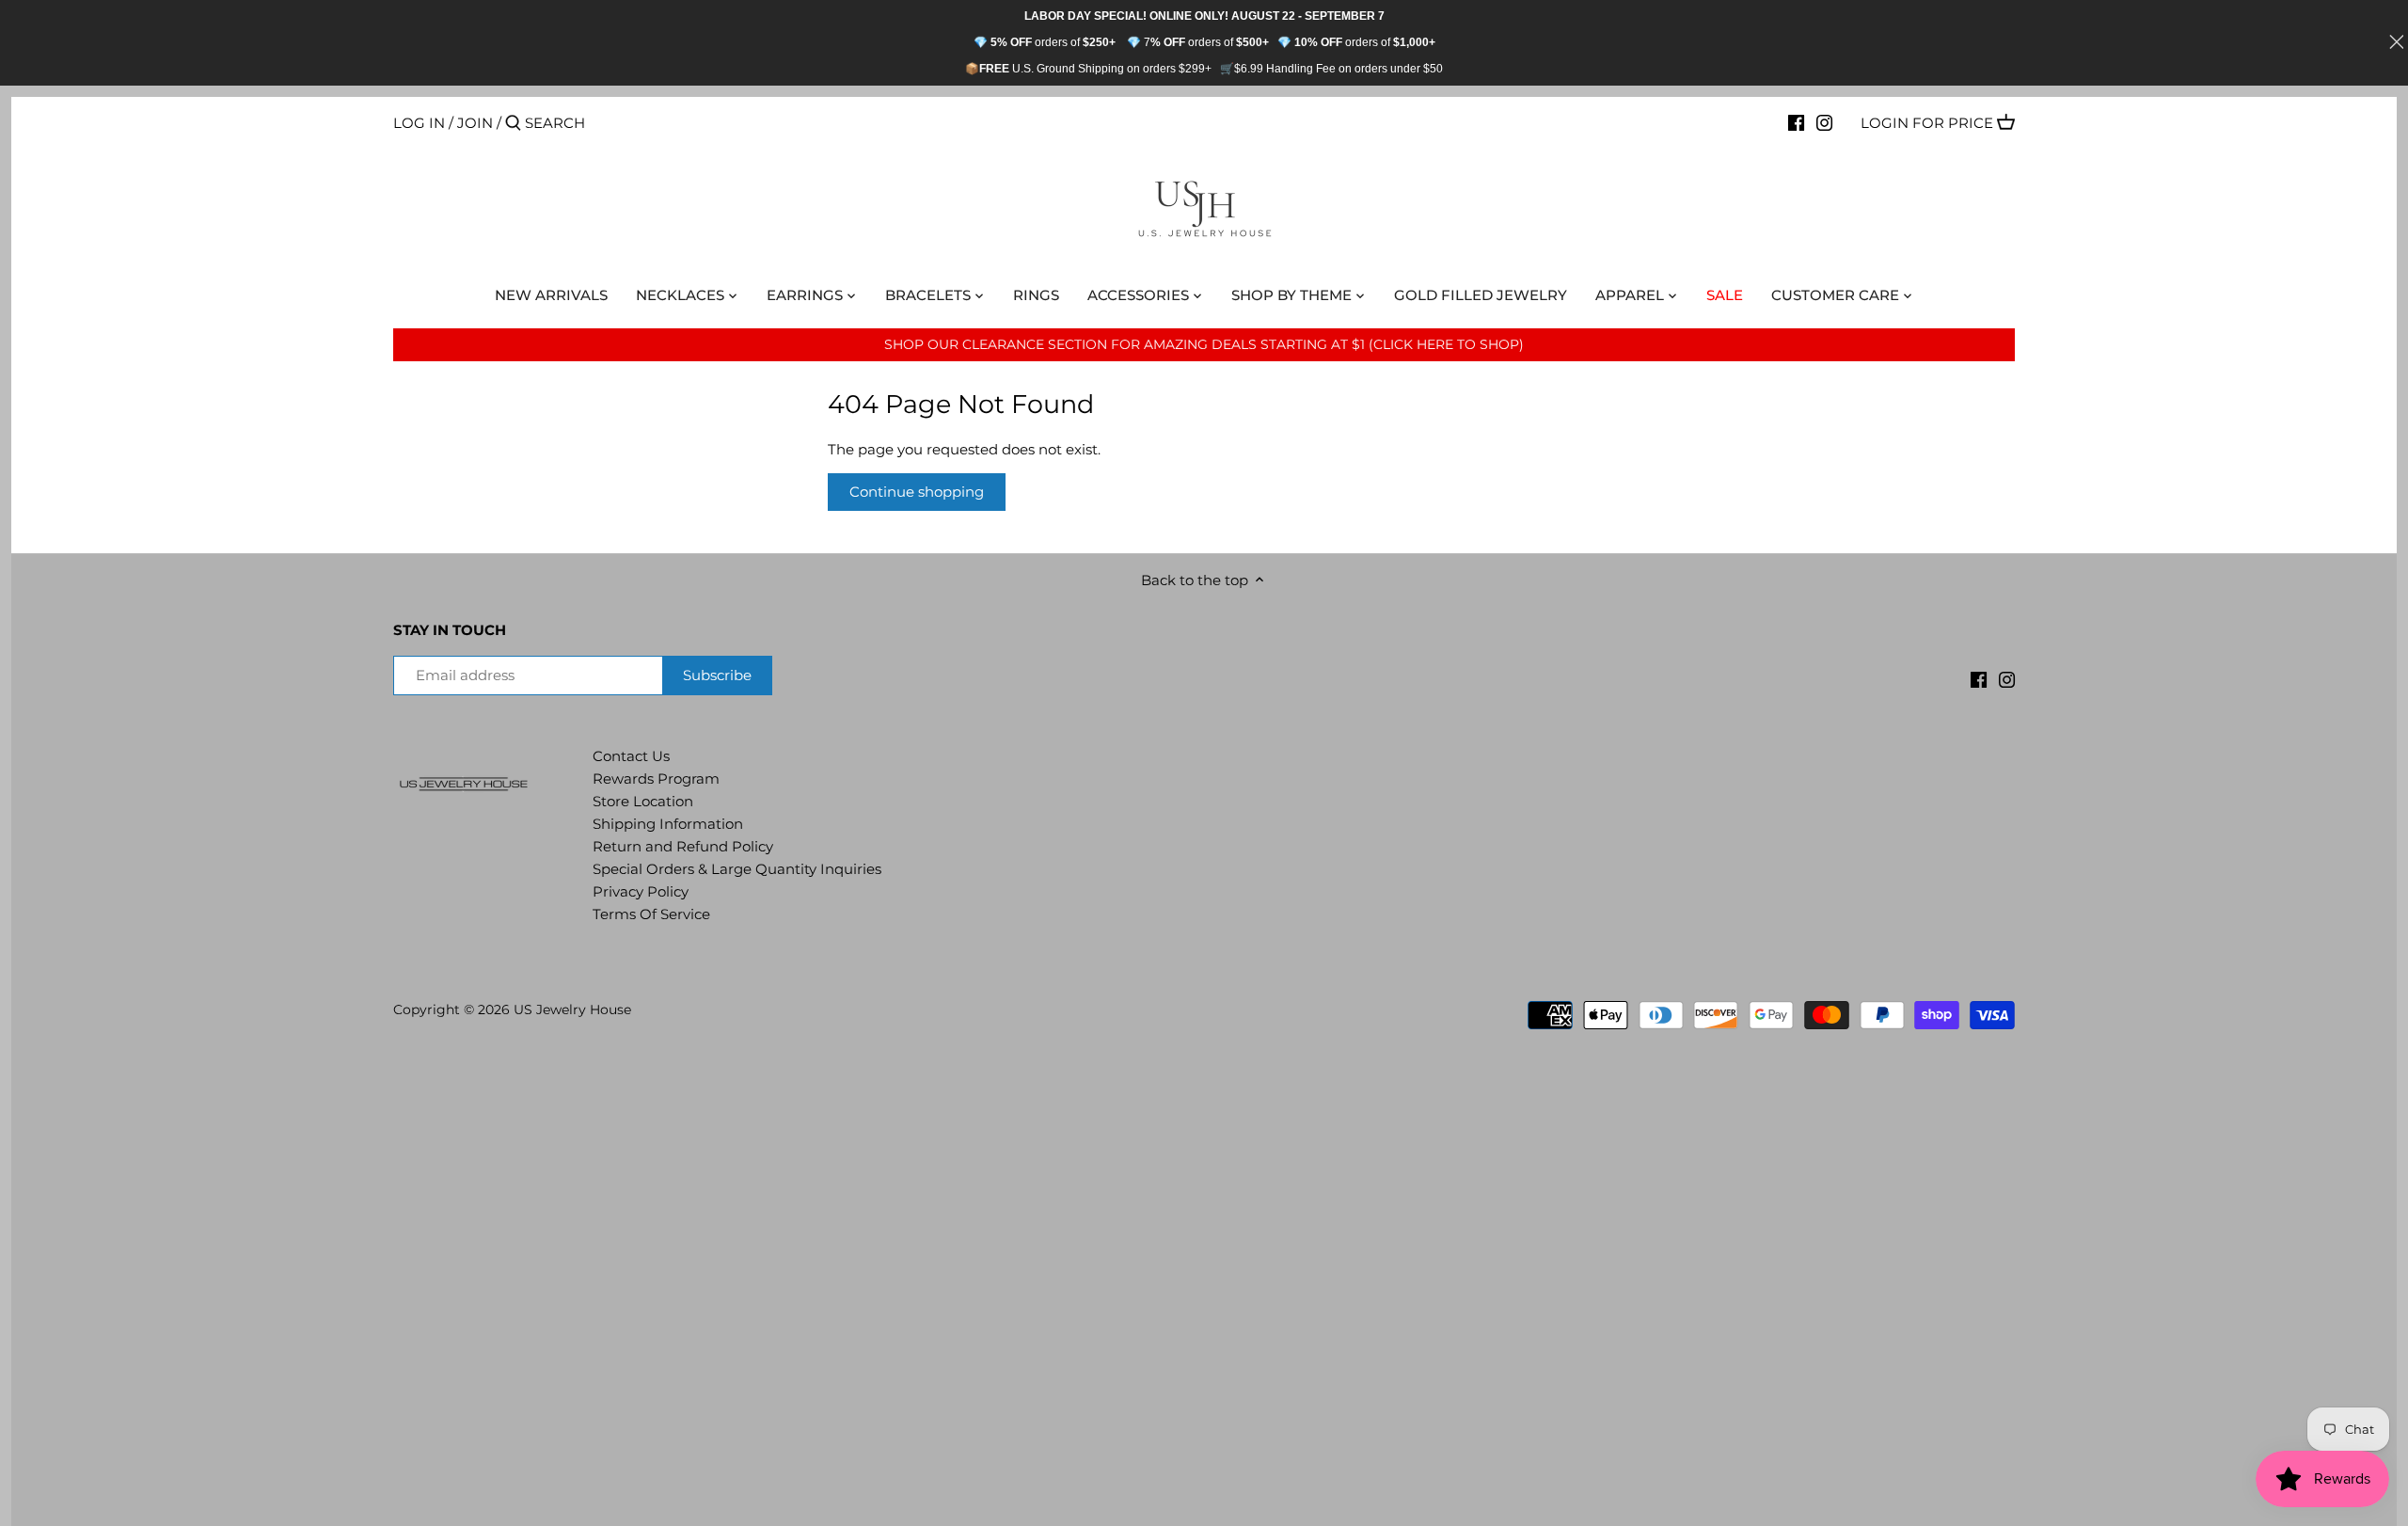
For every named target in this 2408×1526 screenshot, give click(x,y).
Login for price (1927, 123)
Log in (419, 123)
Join (475, 123)
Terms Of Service (651, 914)
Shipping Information (668, 824)
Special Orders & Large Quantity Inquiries (737, 869)
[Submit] (513, 124)
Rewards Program (656, 779)
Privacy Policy (641, 891)
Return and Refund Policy (683, 846)
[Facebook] (1796, 122)
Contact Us (631, 756)
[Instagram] (1824, 122)
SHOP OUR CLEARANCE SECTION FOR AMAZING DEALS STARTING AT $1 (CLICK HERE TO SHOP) (1204, 344)
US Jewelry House (572, 1009)
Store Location (643, 801)
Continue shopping (917, 492)
